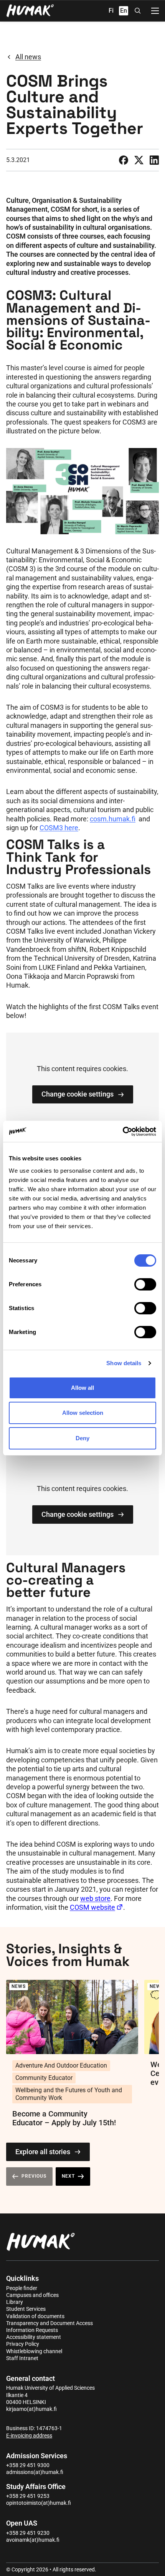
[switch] (145, 1284)
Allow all (82, 1388)
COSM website (92, 1907)
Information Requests (32, 2330)
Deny (82, 1438)
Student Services (26, 2309)
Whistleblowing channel (34, 2351)
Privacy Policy (23, 2344)
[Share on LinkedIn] (154, 160)
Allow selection (83, 1413)
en (124, 11)
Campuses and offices (32, 2295)
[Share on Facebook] (124, 160)
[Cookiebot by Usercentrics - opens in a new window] (123, 1132)
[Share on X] (139, 160)
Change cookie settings (78, 1094)
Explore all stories (43, 2152)
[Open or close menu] (155, 11)
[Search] (138, 11)
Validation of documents (35, 2316)
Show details (124, 1363)
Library (15, 2302)
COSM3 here (59, 828)
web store (95, 1898)
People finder (22, 2288)
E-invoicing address (29, 2436)
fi (111, 11)
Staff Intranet (22, 2358)
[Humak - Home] (30, 11)
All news (28, 57)
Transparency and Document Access (49, 2323)
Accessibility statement (34, 2337)
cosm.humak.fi (113, 819)
